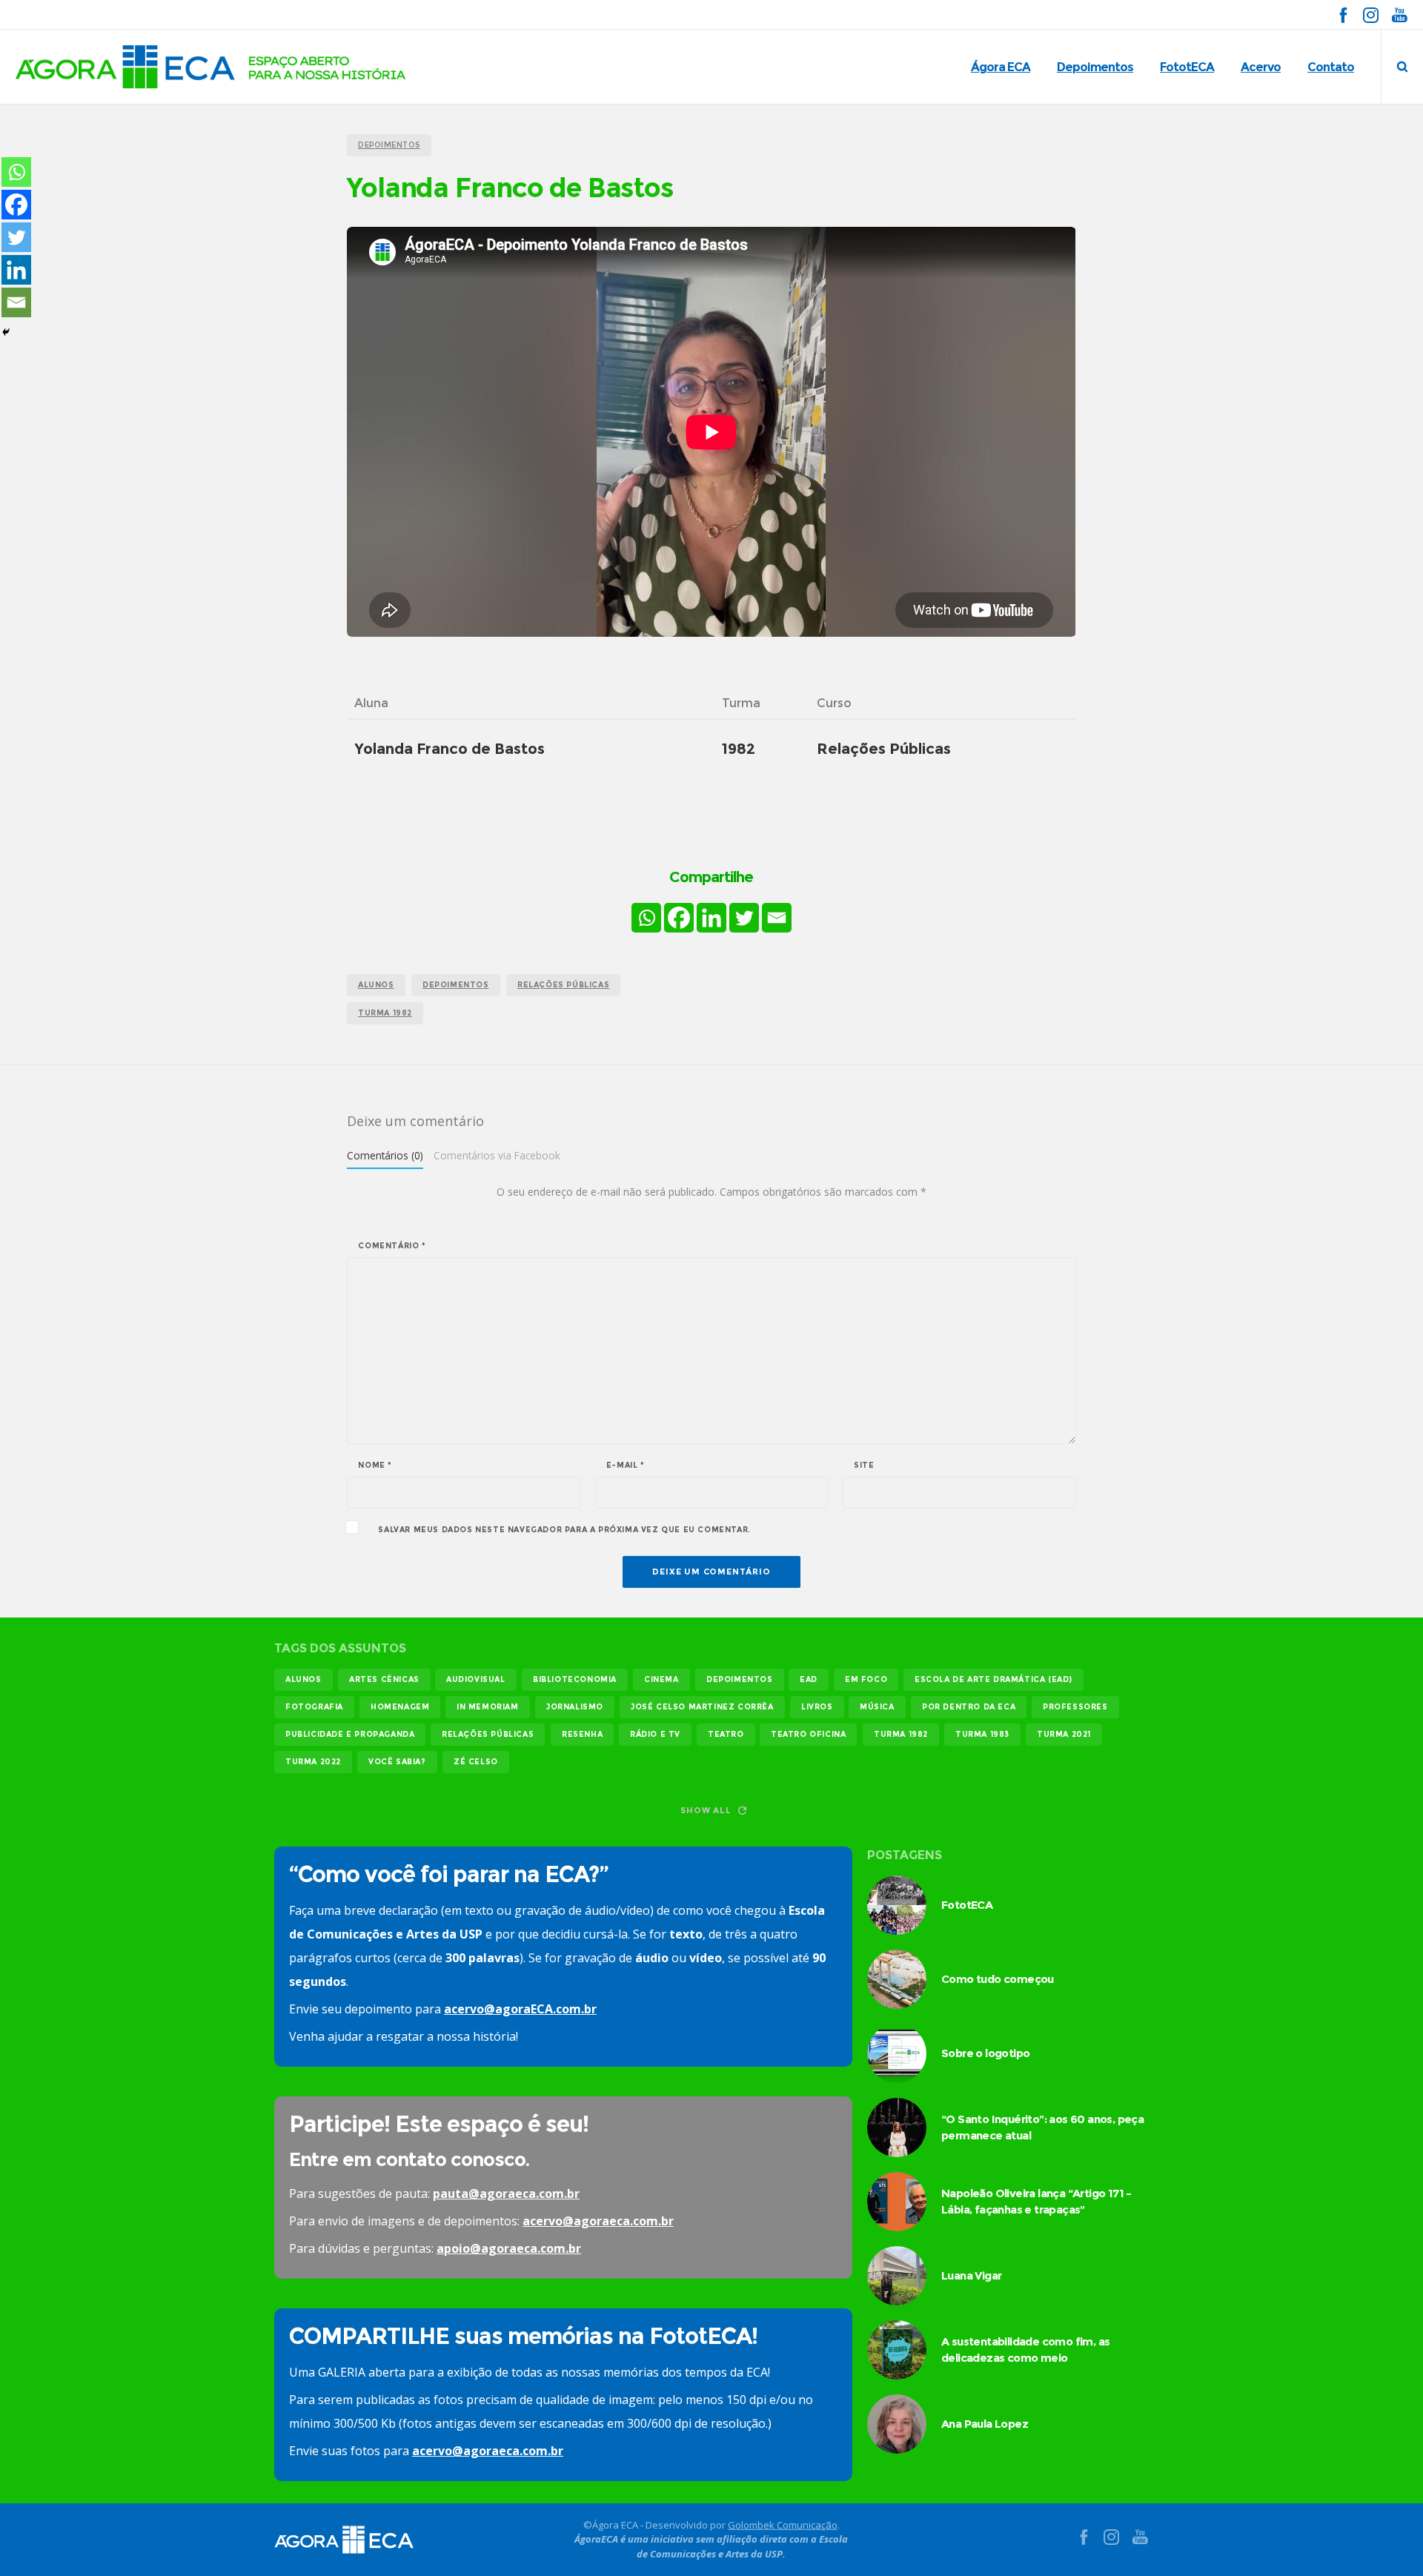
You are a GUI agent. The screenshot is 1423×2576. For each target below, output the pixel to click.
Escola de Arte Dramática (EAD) (994, 1679)
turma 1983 (982, 1734)
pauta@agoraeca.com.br (506, 2193)
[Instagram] (1371, 14)
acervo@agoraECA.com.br (520, 2009)
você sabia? (397, 1762)
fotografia (314, 1707)
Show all (706, 1810)
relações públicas (563, 985)
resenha (582, 1734)
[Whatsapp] (646, 918)
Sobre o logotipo (985, 2053)
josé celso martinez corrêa (702, 1707)
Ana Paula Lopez (985, 2424)
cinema (661, 1679)
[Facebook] (1343, 14)
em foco (866, 1679)
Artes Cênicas (384, 1679)
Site (864, 1466)
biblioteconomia (575, 1679)
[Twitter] (744, 918)
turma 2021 (1064, 1734)
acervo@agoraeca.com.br (598, 2221)
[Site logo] (211, 67)
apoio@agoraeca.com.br (509, 2248)
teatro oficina (808, 1734)
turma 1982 (385, 1013)
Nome (375, 1466)
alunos (376, 985)
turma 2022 (313, 1762)
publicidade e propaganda (350, 1734)
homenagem (400, 1707)
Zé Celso (476, 1762)
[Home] (415, 2540)
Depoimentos (456, 985)
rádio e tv (655, 1734)
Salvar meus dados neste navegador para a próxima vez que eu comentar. (564, 1530)
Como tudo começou (998, 1979)
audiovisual (476, 1679)
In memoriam (488, 1707)
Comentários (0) (385, 1155)
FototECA (967, 1905)
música (877, 1707)
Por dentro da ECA (969, 1707)
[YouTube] (1399, 14)
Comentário (392, 1246)
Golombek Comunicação (783, 2525)
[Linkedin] (711, 918)
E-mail (626, 1466)
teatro (726, 1734)
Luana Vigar (971, 2275)
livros (817, 1707)
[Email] (777, 918)
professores (1075, 1707)
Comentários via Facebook (497, 1155)
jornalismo (575, 1707)
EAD (809, 1679)
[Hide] (6, 332)
